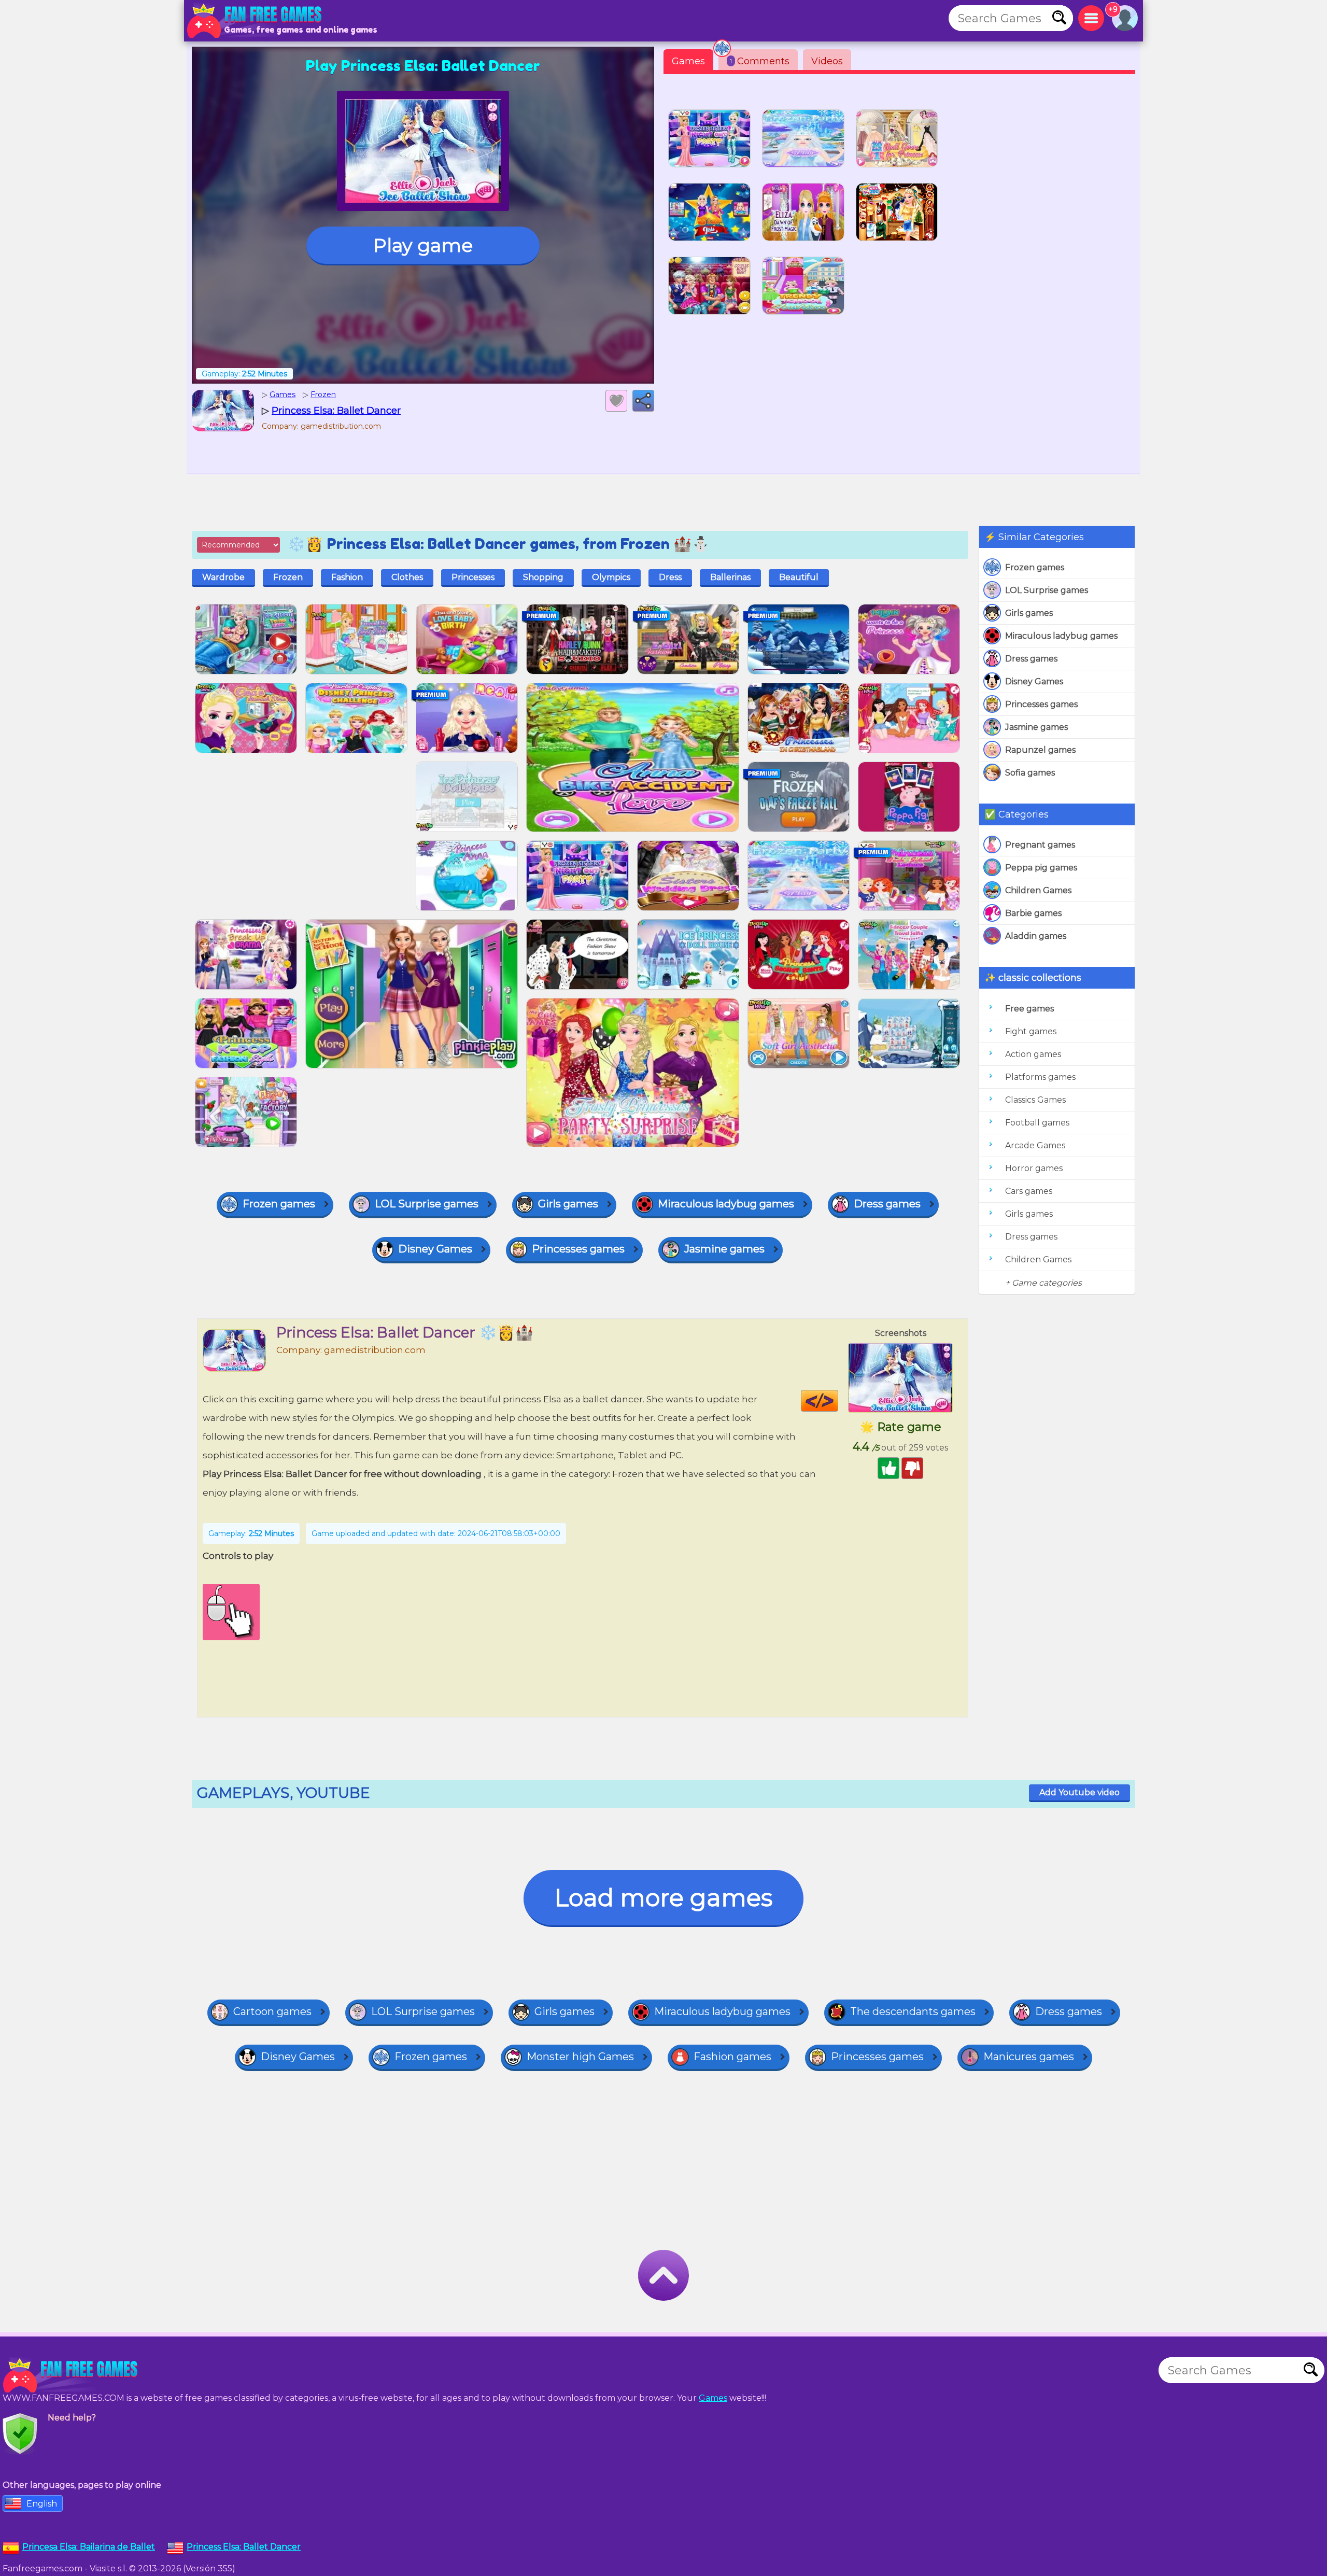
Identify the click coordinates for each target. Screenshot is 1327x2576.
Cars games (1029, 1191)
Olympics (611, 577)
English (42, 2504)
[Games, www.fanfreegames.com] (257, 21)
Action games (1033, 1054)
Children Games (1038, 890)
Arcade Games (1035, 1145)
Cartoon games (272, 2011)
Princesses (473, 577)
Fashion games (732, 2057)
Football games (1037, 1123)
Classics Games (1035, 1100)
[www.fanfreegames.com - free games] (73, 2375)
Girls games (1029, 613)
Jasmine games (1036, 727)
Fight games (1031, 1031)
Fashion (347, 577)
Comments (760, 61)
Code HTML (838, 1401)
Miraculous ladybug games (1061, 636)
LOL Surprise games (1047, 590)
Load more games (663, 1898)
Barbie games (1033, 913)
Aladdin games (1036, 936)
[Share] (643, 401)
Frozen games (1035, 567)
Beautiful (799, 577)
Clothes (407, 577)
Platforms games (1040, 1077)
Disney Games (1034, 681)
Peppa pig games (1041, 868)
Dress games (1031, 659)
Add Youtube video (1079, 1792)
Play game (423, 245)
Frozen (288, 577)
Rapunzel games (1040, 750)
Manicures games (1029, 2057)
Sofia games (1030, 773)
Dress (670, 577)
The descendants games (913, 2011)
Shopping (543, 577)
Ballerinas (730, 577)
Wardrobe (223, 577)
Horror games (1034, 1168)
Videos (827, 61)
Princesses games (1041, 704)
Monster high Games (580, 2057)
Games (688, 61)
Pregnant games (1040, 845)
